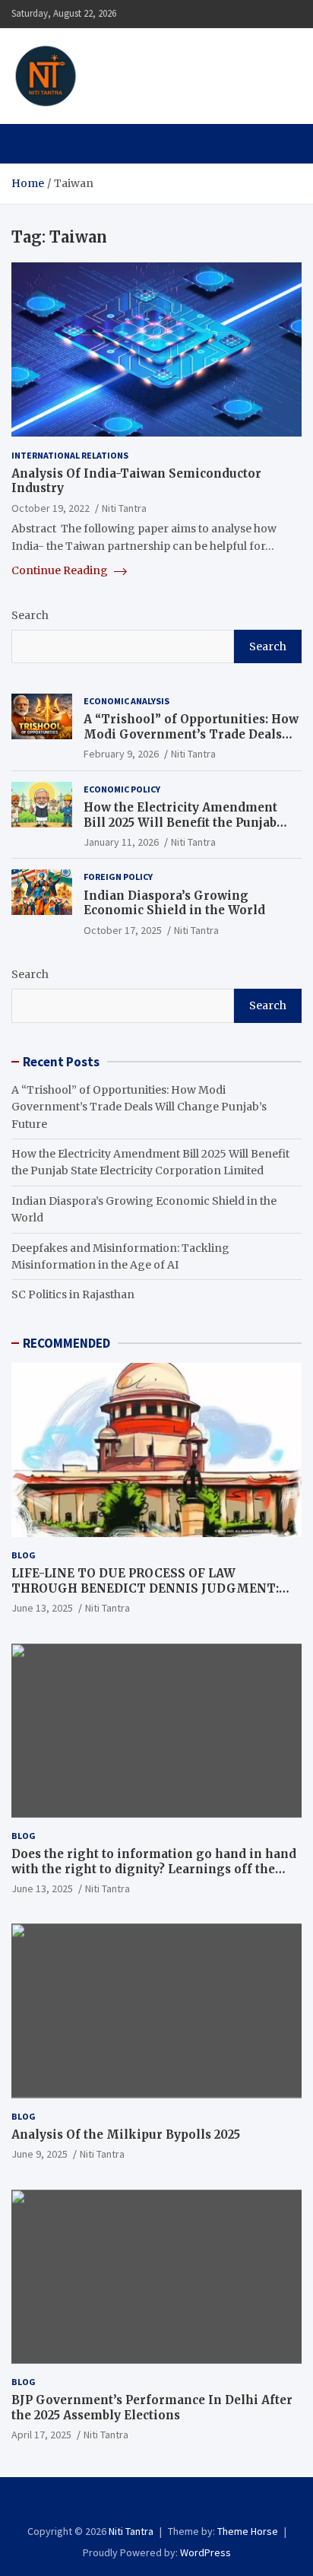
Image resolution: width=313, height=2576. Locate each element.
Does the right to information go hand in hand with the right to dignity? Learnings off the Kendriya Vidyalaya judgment (154, 1869)
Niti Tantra (151, 67)
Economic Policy (122, 789)
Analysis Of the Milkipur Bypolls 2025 (126, 2134)
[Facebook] (126, 2504)
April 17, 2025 (41, 2435)
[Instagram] (146, 2504)
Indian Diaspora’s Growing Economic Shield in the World (174, 903)
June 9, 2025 (40, 2154)
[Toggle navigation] (30, 144)
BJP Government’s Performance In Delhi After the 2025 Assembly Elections (152, 2408)
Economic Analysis (126, 701)
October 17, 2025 (123, 930)
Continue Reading (61, 570)
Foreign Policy (118, 877)
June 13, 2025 (42, 1608)
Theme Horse (248, 2531)
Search (30, 615)
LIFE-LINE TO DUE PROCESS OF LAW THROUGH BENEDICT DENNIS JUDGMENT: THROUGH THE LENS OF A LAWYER (145, 1588)
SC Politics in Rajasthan (73, 1294)
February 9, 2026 (121, 754)
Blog (24, 1555)
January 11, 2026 (121, 842)
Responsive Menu (286, 14)
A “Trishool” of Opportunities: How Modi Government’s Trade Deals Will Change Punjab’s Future (191, 734)
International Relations (70, 455)
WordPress (206, 2552)
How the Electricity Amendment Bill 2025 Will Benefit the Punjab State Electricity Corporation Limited (180, 830)
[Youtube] (187, 2504)
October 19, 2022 (51, 508)
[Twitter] (167, 2504)
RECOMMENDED (66, 1343)
